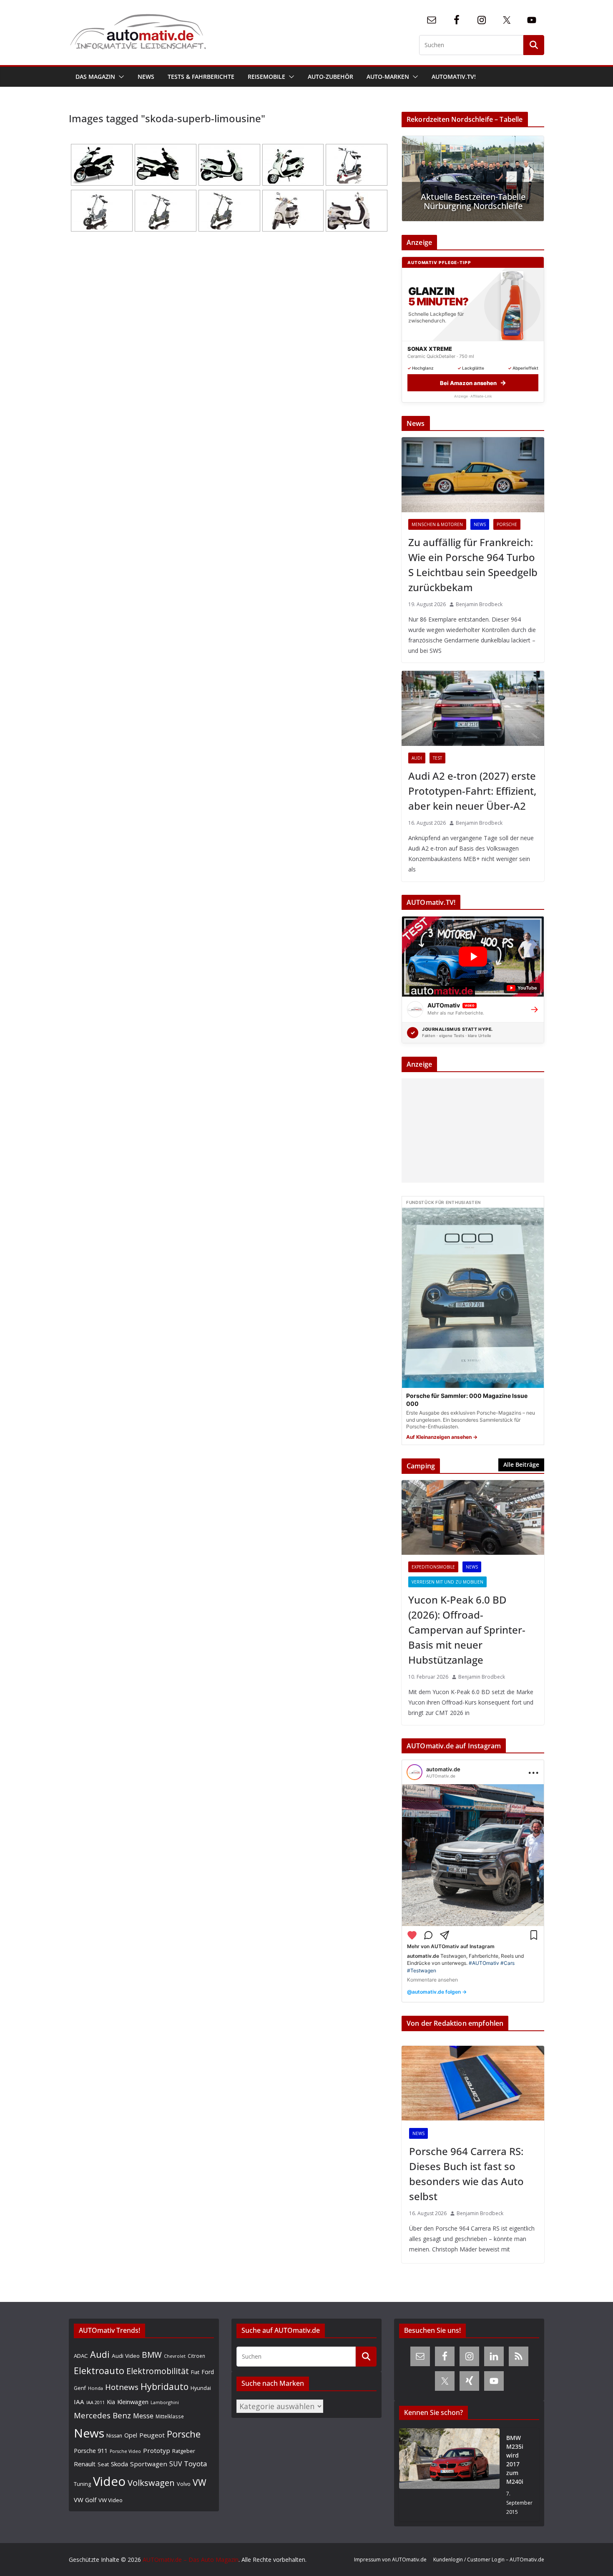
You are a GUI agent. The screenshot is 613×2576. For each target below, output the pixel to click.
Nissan (114, 2436)
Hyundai (201, 2388)
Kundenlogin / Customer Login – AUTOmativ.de (489, 2560)
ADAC (81, 2356)
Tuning (82, 2484)
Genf (80, 2388)
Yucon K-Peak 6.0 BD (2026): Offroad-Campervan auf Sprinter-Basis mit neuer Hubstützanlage (467, 1630)
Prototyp (157, 2450)
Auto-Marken (388, 77)
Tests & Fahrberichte (201, 77)
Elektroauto (99, 2371)
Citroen (196, 2356)
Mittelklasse (170, 2416)
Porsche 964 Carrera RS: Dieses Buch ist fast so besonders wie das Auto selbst (466, 2174)
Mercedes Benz (102, 2415)
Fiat (195, 2372)
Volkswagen (151, 2483)
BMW (152, 2355)
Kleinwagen (133, 2402)
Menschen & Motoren (437, 524)
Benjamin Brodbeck (479, 604)
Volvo (184, 2484)
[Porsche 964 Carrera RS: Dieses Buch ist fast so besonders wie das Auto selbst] (473, 2083)
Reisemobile (266, 77)
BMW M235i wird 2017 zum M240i (515, 2460)
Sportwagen (149, 2464)
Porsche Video (125, 2451)
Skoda (119, 2464)
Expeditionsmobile (433, 1567)
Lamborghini (165, 2402)
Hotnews (122, 2387)
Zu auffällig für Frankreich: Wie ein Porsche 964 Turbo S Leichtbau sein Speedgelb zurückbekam (473, 565)
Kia (111, 2402)
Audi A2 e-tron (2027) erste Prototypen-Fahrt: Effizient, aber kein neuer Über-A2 (472, 791)
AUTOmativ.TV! (454, 77)
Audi (417, 758)
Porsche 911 (91, 2451)
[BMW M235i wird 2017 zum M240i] (449, 2475)
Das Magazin (95, 77)
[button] (120, 77)
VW (200, 2482)
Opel (131, 2435)
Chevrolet (175, 2356)
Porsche (507, 524)
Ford (208, 2372)
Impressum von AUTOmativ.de (390, 2560)
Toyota (196, 2464)
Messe (143, 2416)
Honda (95, 2388)
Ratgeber (184, 2451)
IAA (79, 2402)
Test (437, 758)
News (146, 77)
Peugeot (152, 2435)
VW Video (111, 2500)
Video (109, 2481)
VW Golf (85, 2500)
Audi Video (126, 2356)
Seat (103, 2464)
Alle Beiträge (521, 1464)
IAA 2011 (95, 2402)
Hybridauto (165, 2386)
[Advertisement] (471, 1131)
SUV (176, 2464)
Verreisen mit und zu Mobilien (447, 1582)
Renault (85, 2464)
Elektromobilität (158, 2371)
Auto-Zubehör (330, 77)
